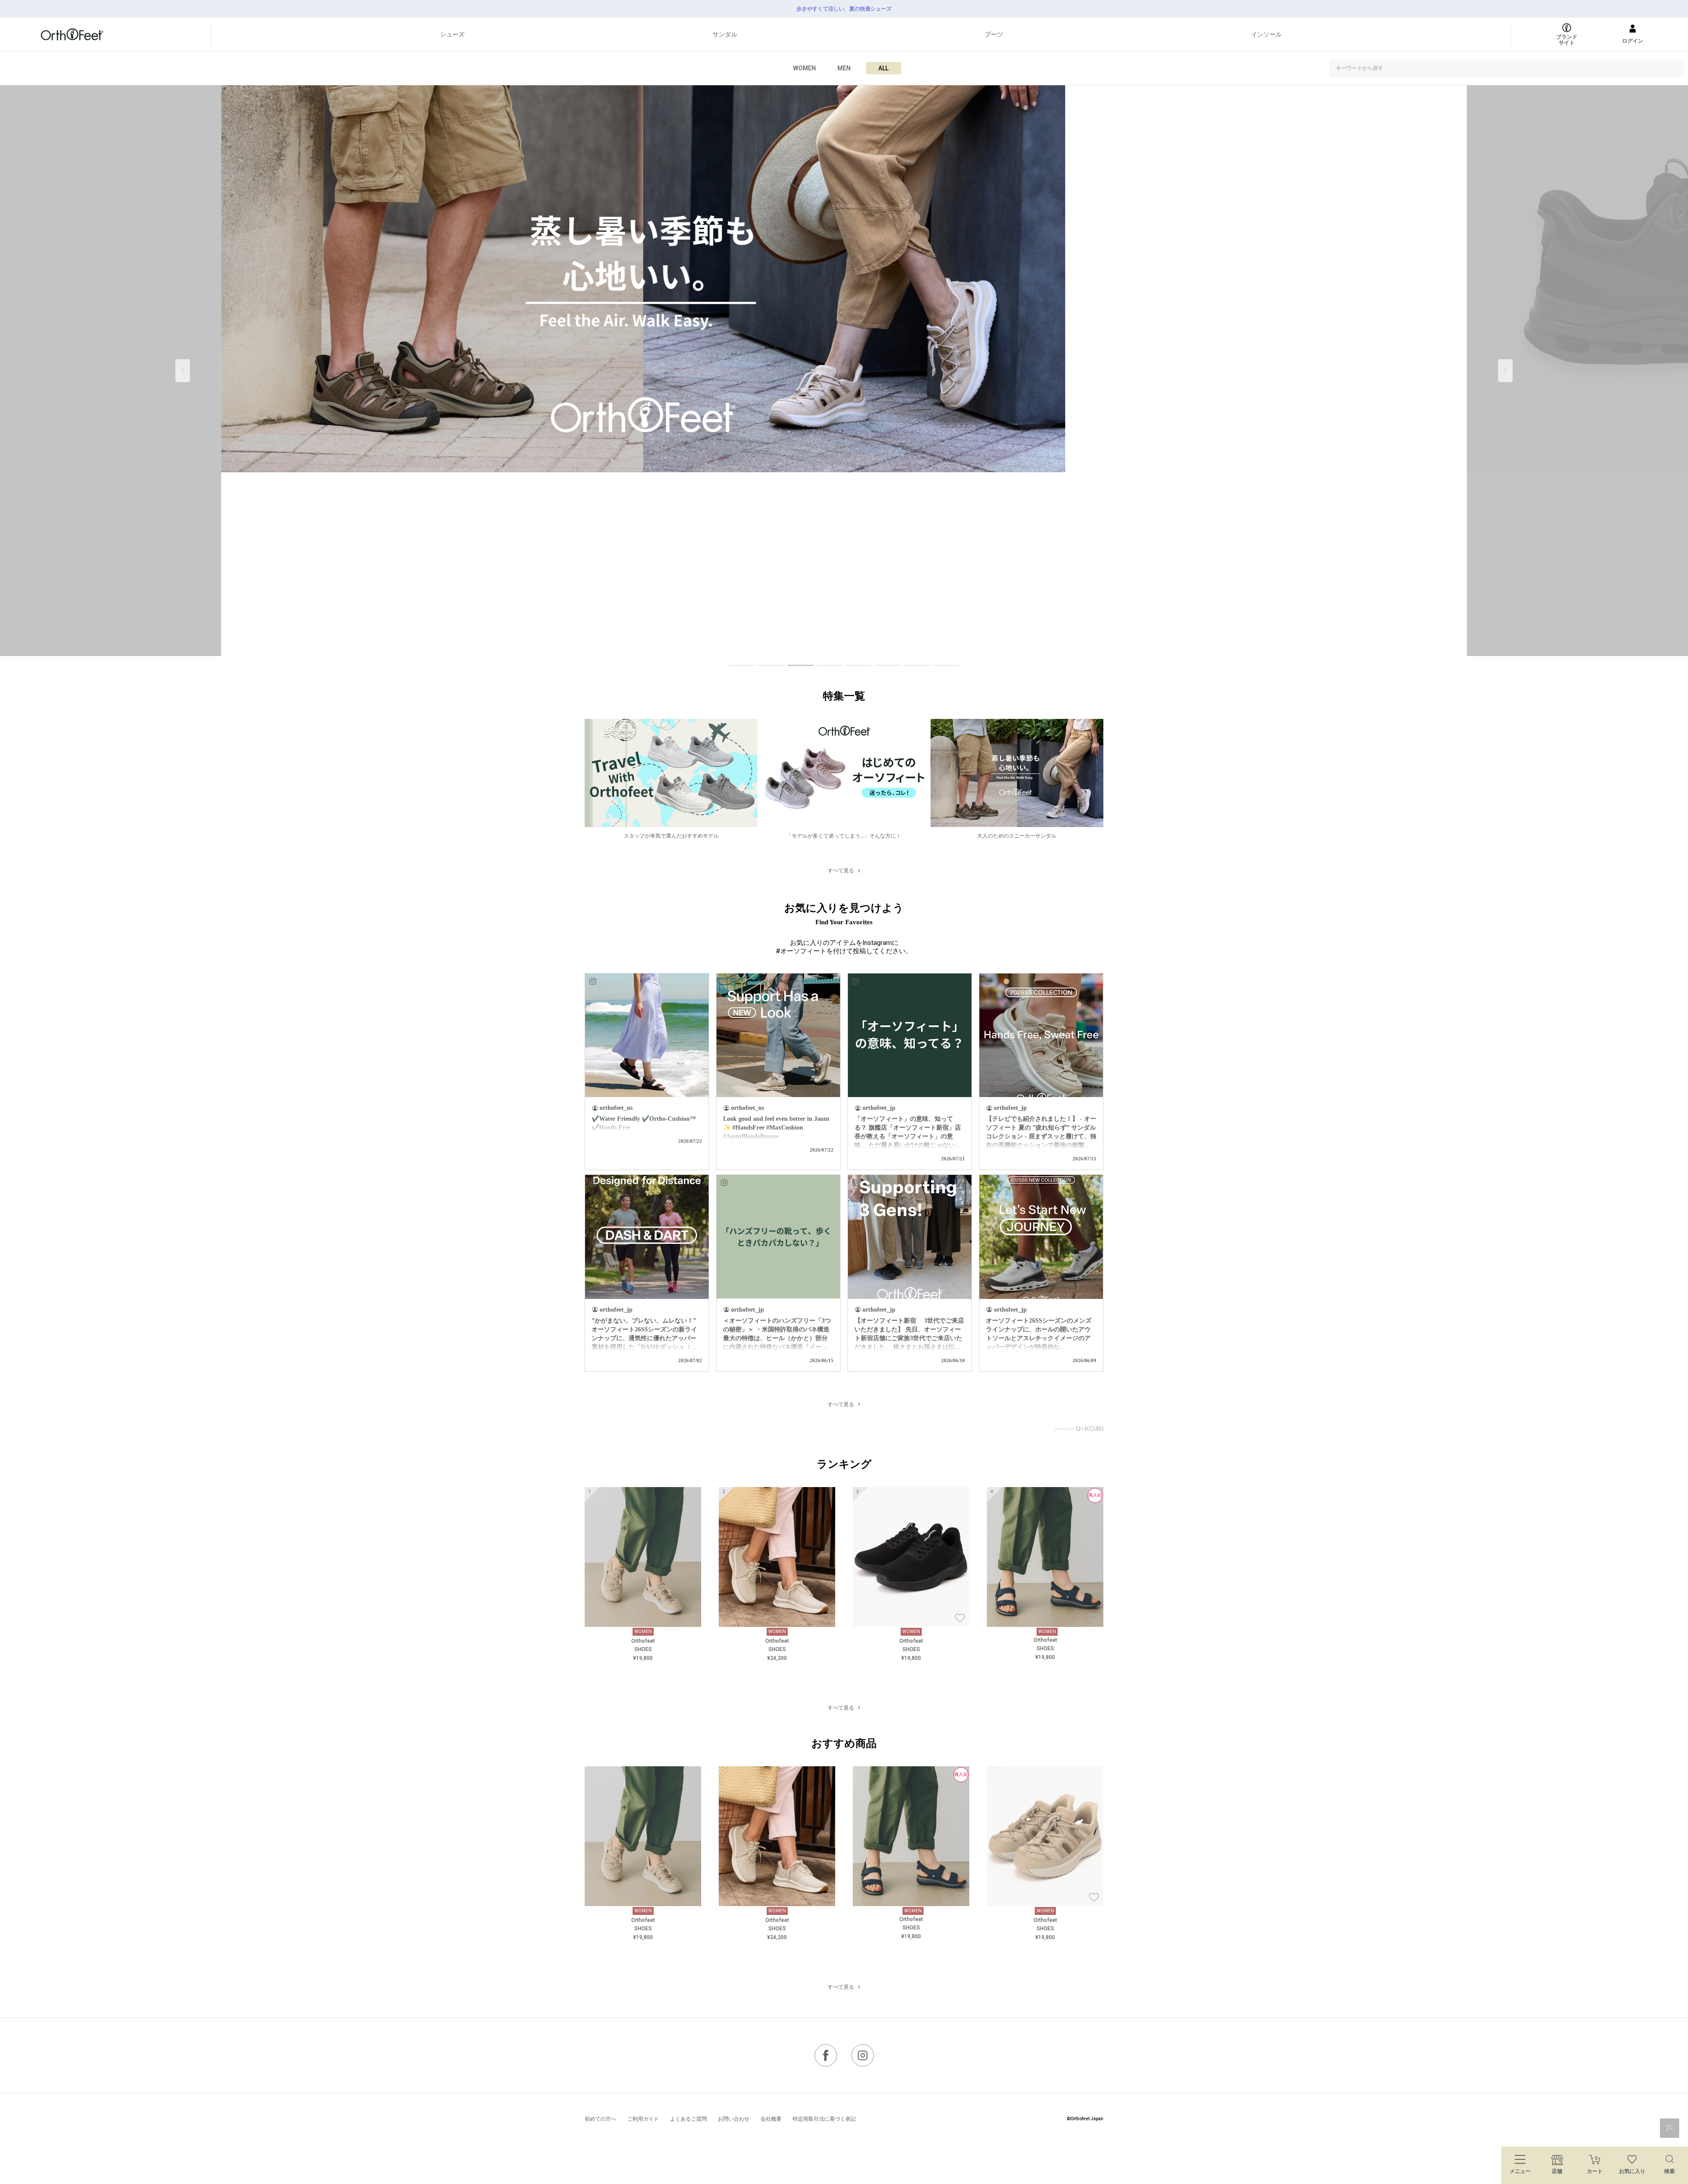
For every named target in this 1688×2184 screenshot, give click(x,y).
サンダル (725, 34)
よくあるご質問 (688, 2119)
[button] (1505, 371)
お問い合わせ (734, 2119)
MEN (844, 68)
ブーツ (994, 34)
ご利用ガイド (643, 2119)
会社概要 (771, 2119)
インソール (1266, 34)
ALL (883, 68)
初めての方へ (600, 2119)
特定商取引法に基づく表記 (824, 2119)
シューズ (452, 34)
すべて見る (841, 871)
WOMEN (804, 68)
